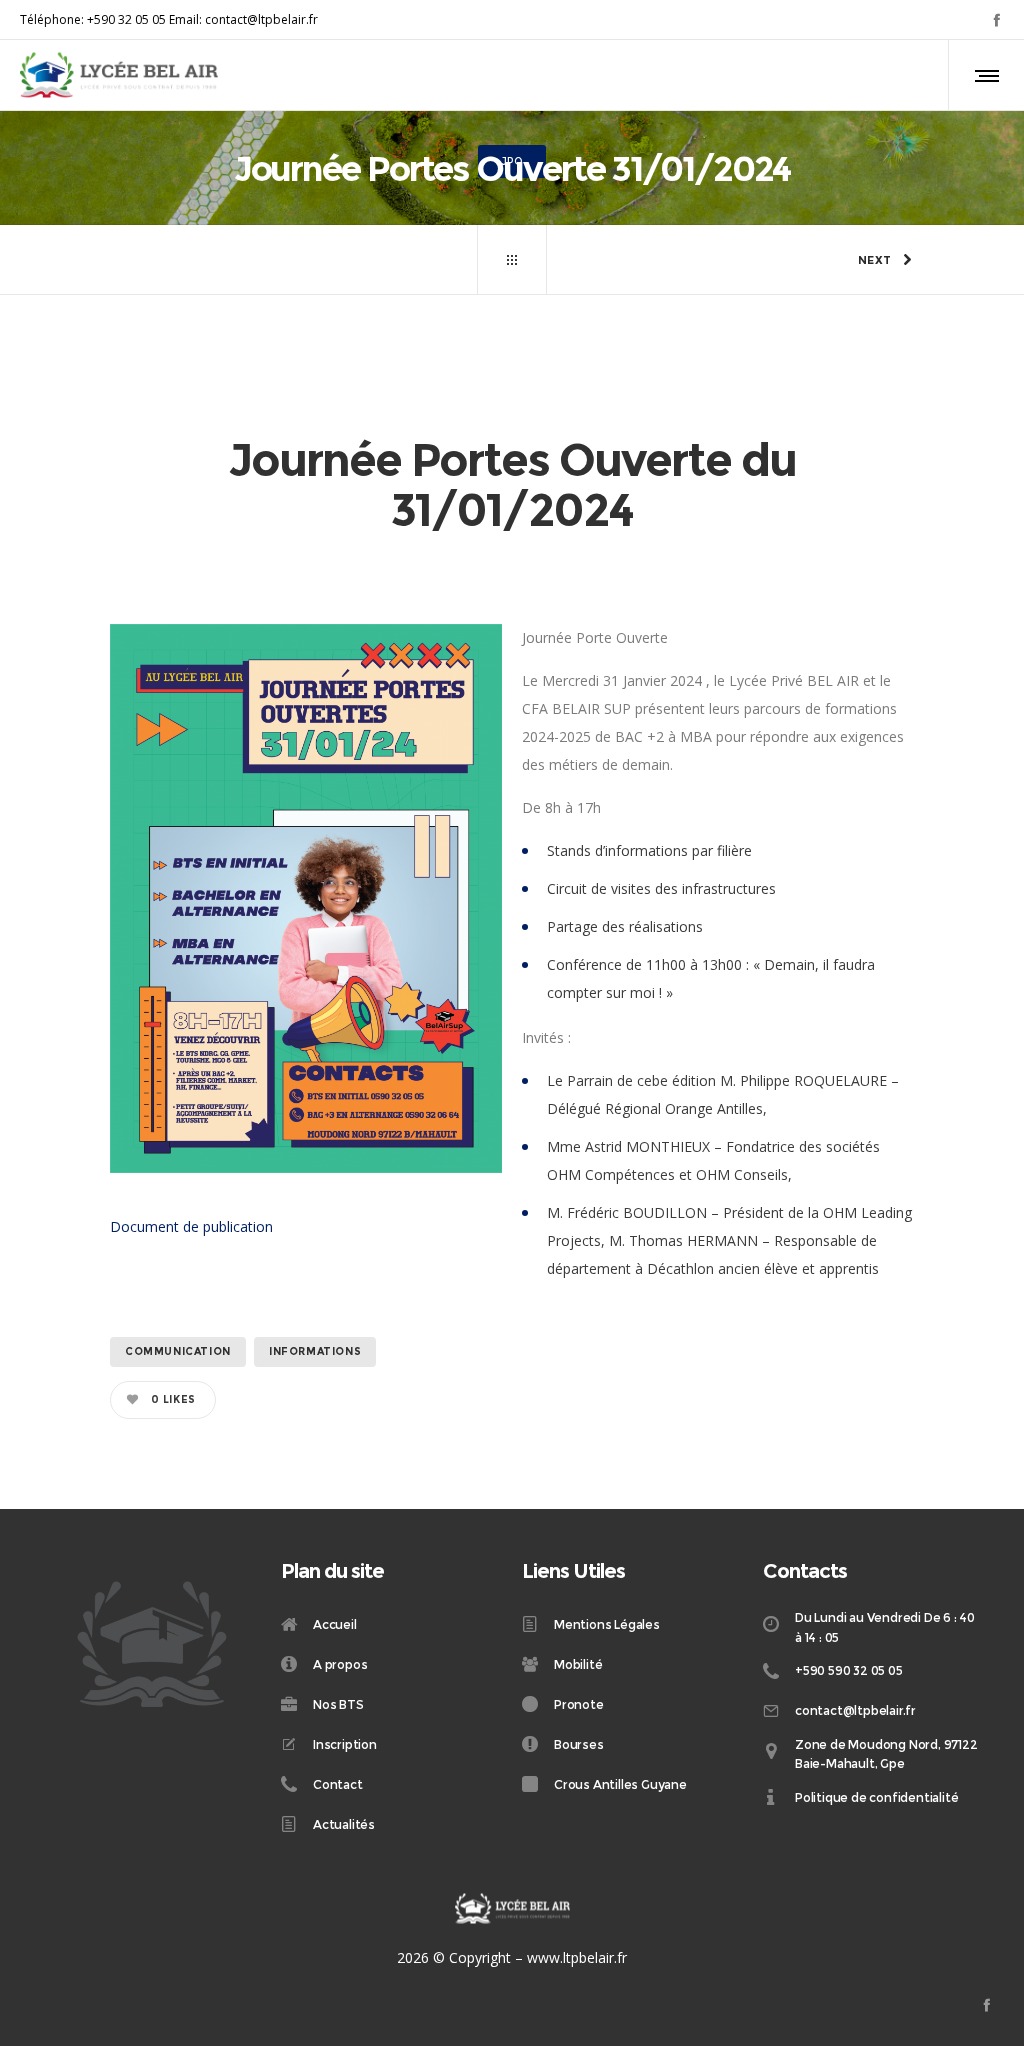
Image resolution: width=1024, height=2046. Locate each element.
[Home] (391, 1626)
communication (178, 1351)
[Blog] (512, 260)
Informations (315, 1351)
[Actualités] (391, 1824)
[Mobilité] (632, 1664)
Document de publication (191, 1226)
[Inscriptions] (391, 1744)
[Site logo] (119, 75)
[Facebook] (996, 19)
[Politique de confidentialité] (873, 1797)
